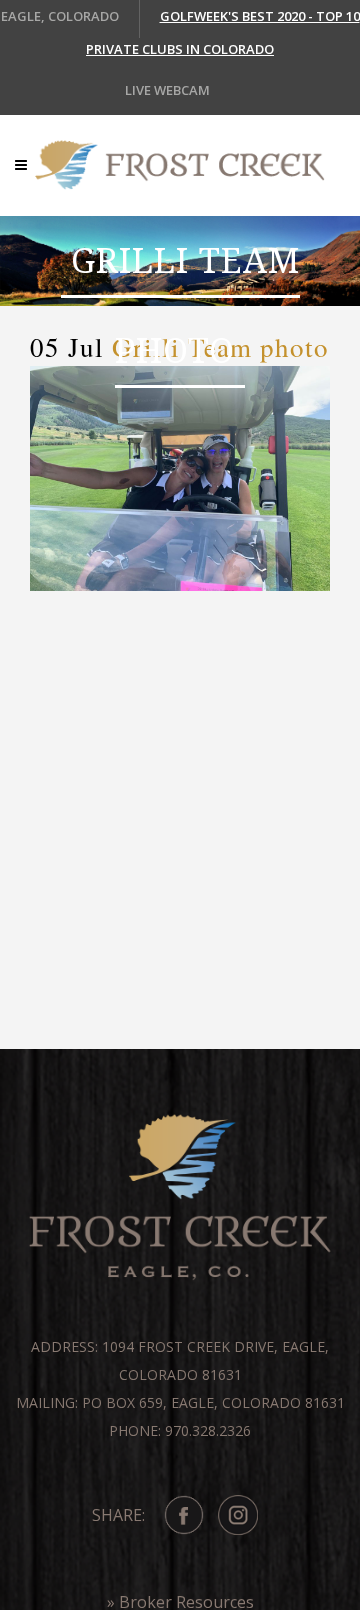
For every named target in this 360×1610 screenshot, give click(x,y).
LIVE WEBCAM (167, 90)
